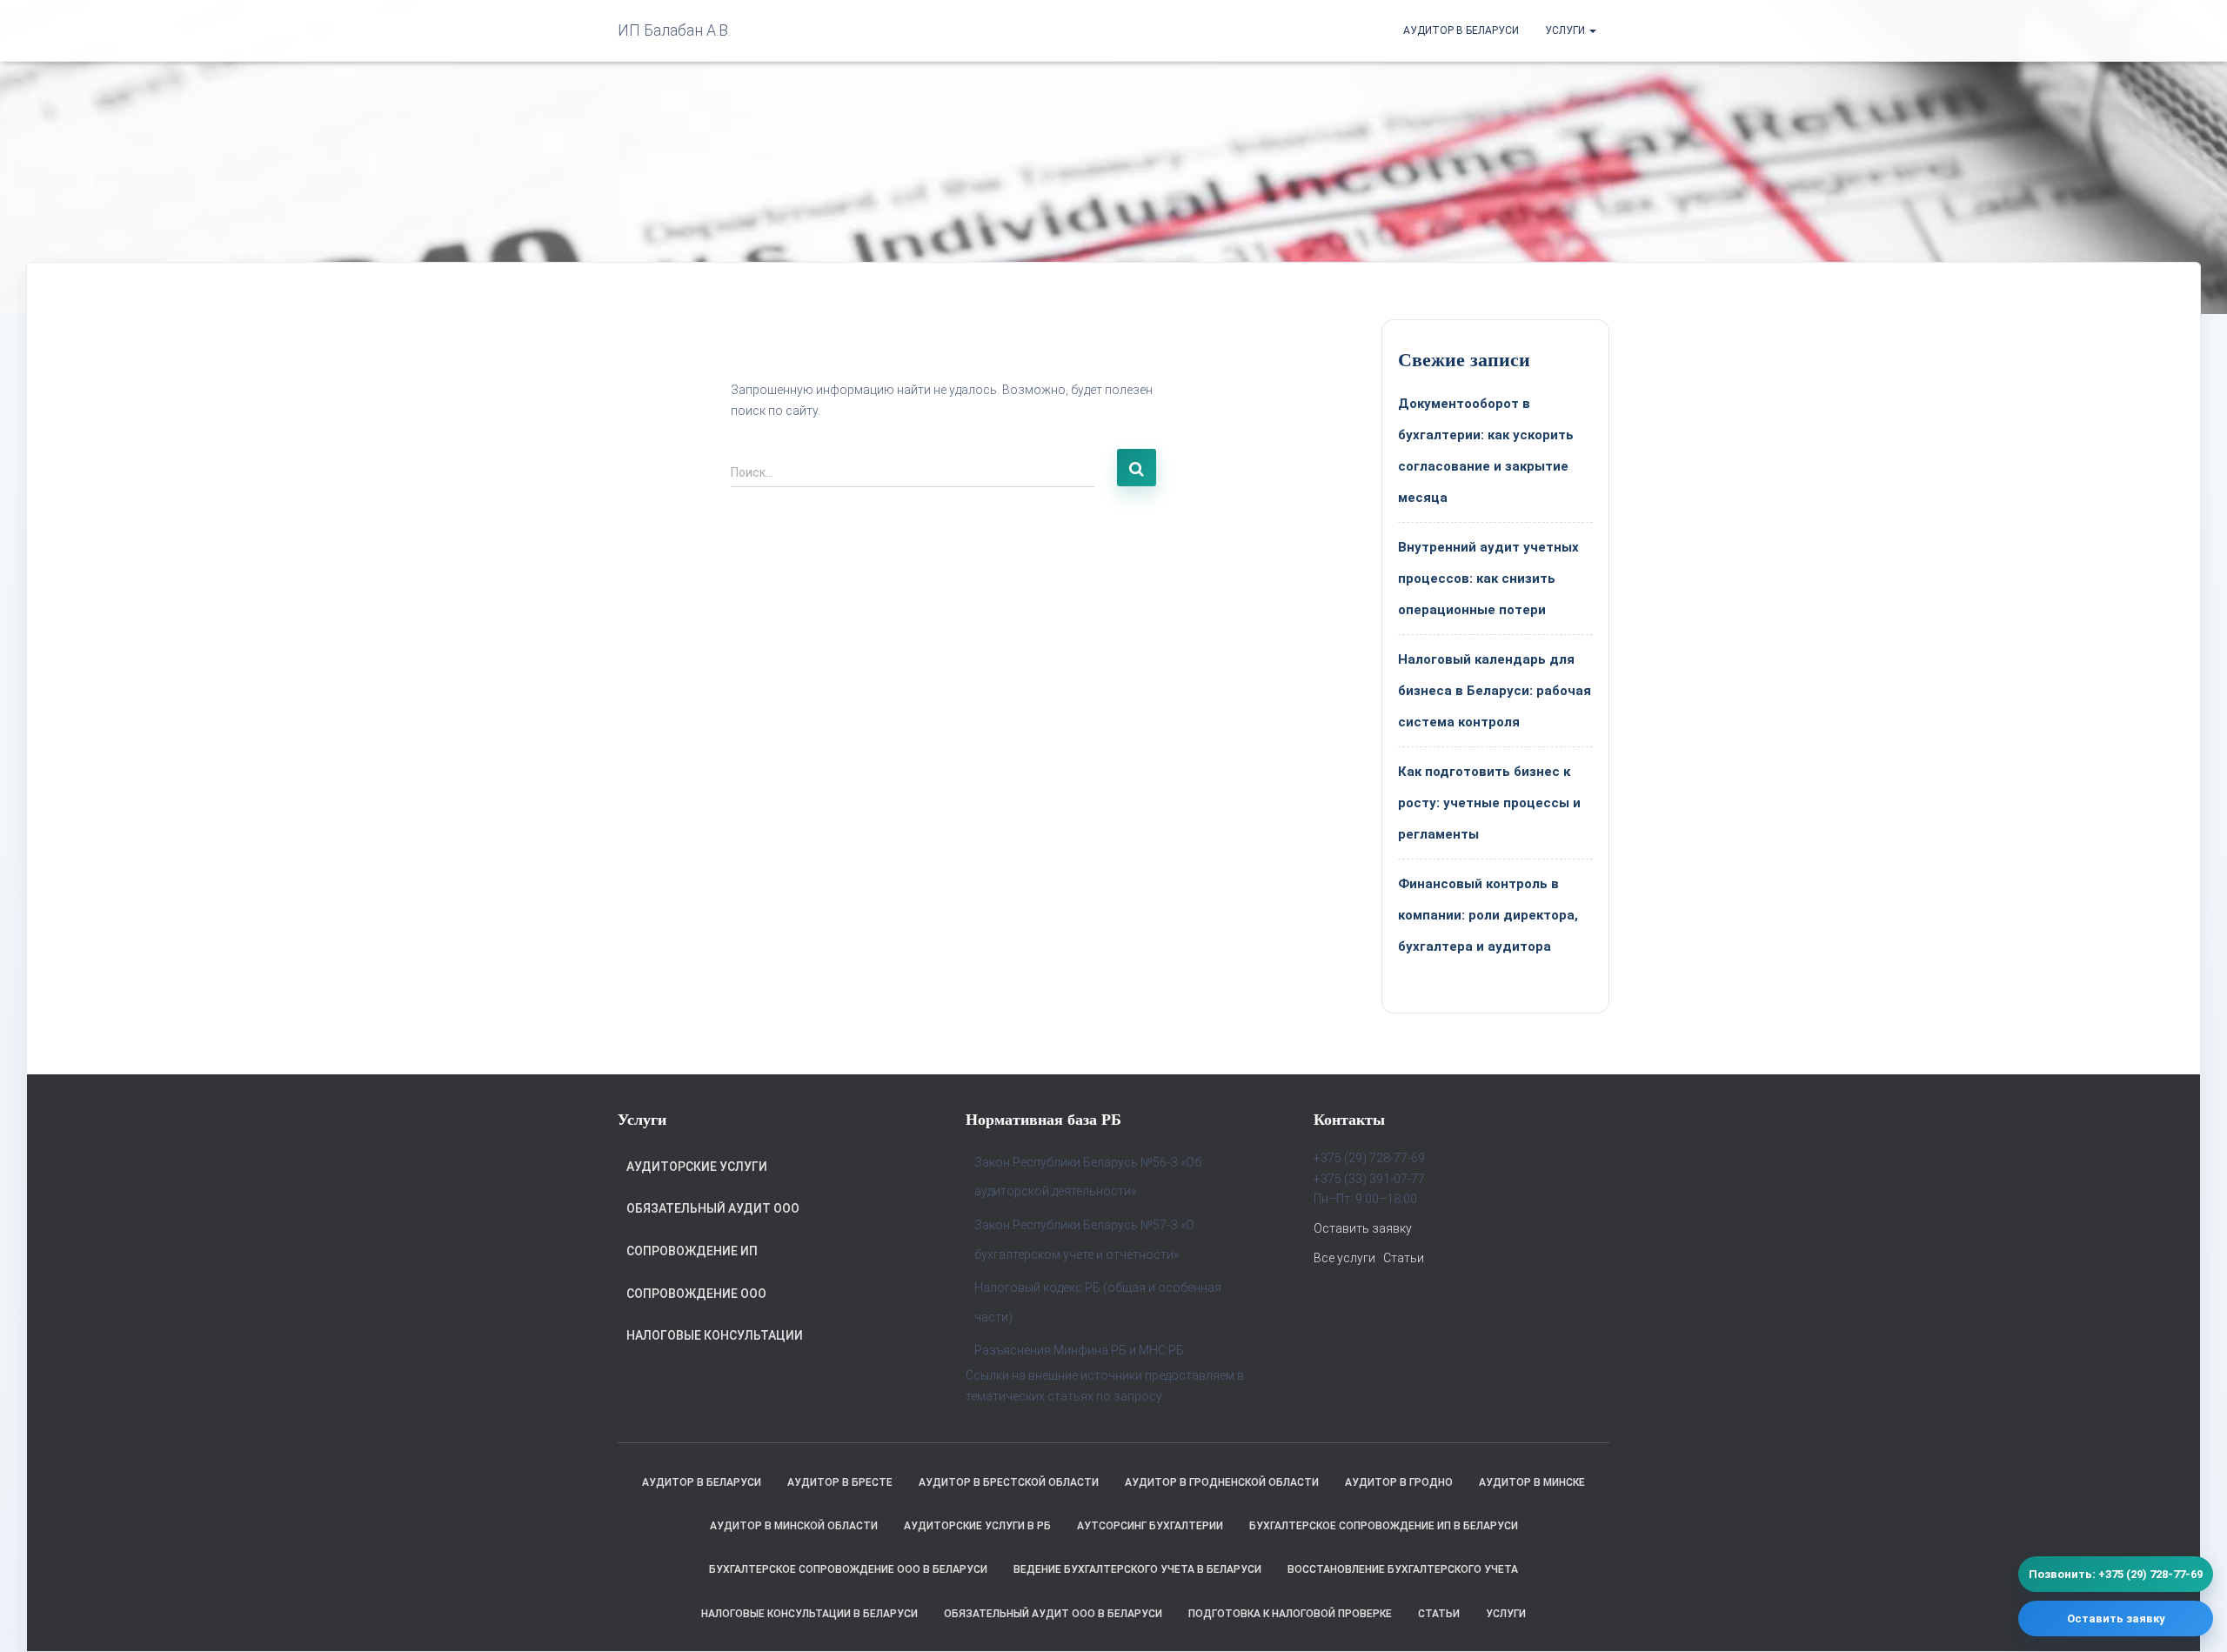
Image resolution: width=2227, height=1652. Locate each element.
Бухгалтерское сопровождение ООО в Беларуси (848, 1569)
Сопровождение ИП (692, 1251)
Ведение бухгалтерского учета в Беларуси (1137, 1569)
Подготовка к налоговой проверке (1290, 1614)
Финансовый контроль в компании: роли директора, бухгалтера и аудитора (1488, 915)
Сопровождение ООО (696, 1294)
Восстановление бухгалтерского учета (1403, 1569)
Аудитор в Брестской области (1009, 1482)
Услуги (1566, 30)
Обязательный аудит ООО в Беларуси (1053, 1614)
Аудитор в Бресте (840, 1482)
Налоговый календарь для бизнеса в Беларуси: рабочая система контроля (1495, 691)
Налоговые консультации (715, 1335)
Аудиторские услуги (697, 1167)
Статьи (1404, 1258)
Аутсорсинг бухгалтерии (1150, 1526)
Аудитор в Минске (1532, 1482)
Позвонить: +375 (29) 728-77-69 (2116, 1574)
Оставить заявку (1363, 1228)
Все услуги (1344, 1258)
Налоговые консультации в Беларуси (809, 1614)
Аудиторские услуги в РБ (977, 1526)
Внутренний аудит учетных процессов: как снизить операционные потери (1488, 579)
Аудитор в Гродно (1399, 1482)
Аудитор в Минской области (794, 1526)
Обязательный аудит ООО (713, 1208)
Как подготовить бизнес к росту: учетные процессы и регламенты (1489, 803)
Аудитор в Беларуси (1461, 30)
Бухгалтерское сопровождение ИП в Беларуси (1384, 1526)
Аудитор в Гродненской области (1222, 1482)
